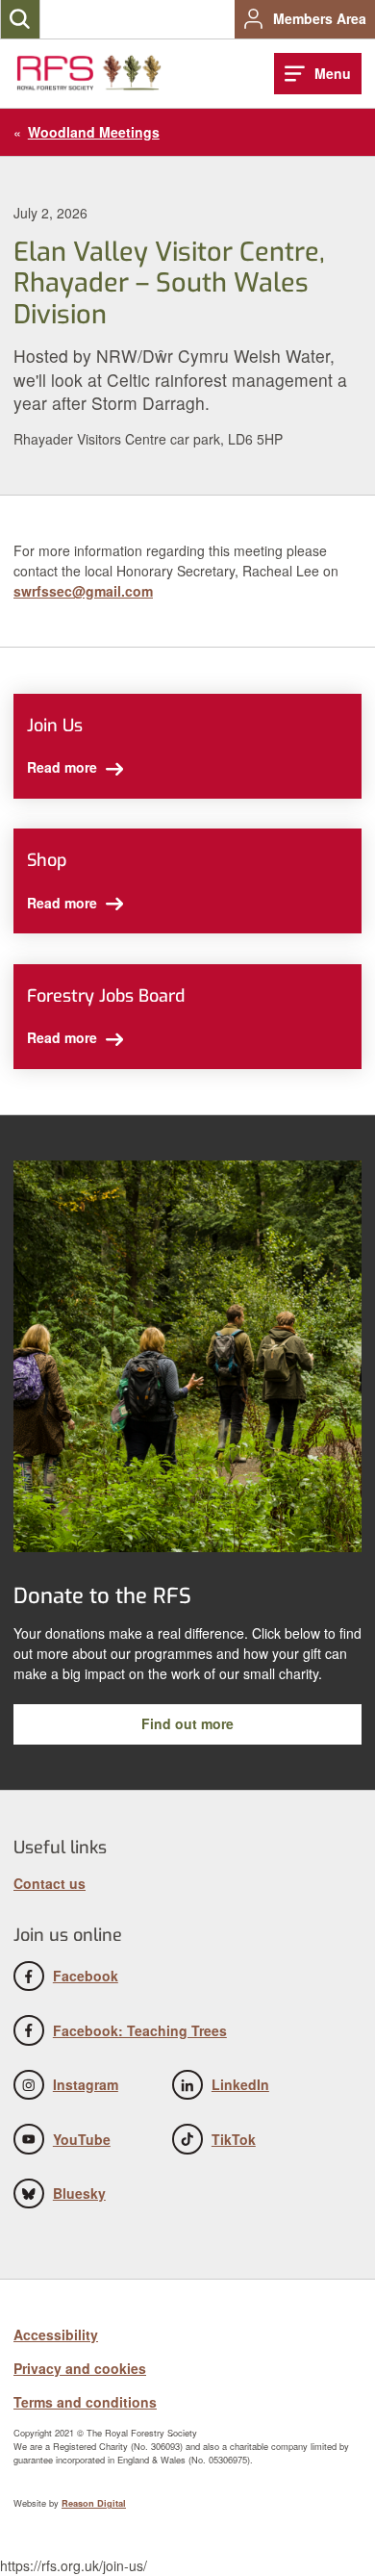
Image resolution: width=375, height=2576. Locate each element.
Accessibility (56, 2334)
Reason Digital (94, 2503)
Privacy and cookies (80, 2368)
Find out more (187, 1723)
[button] (20, 19)
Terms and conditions (85, 2402)
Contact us (50, 1883)
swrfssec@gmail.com (83, 591)
